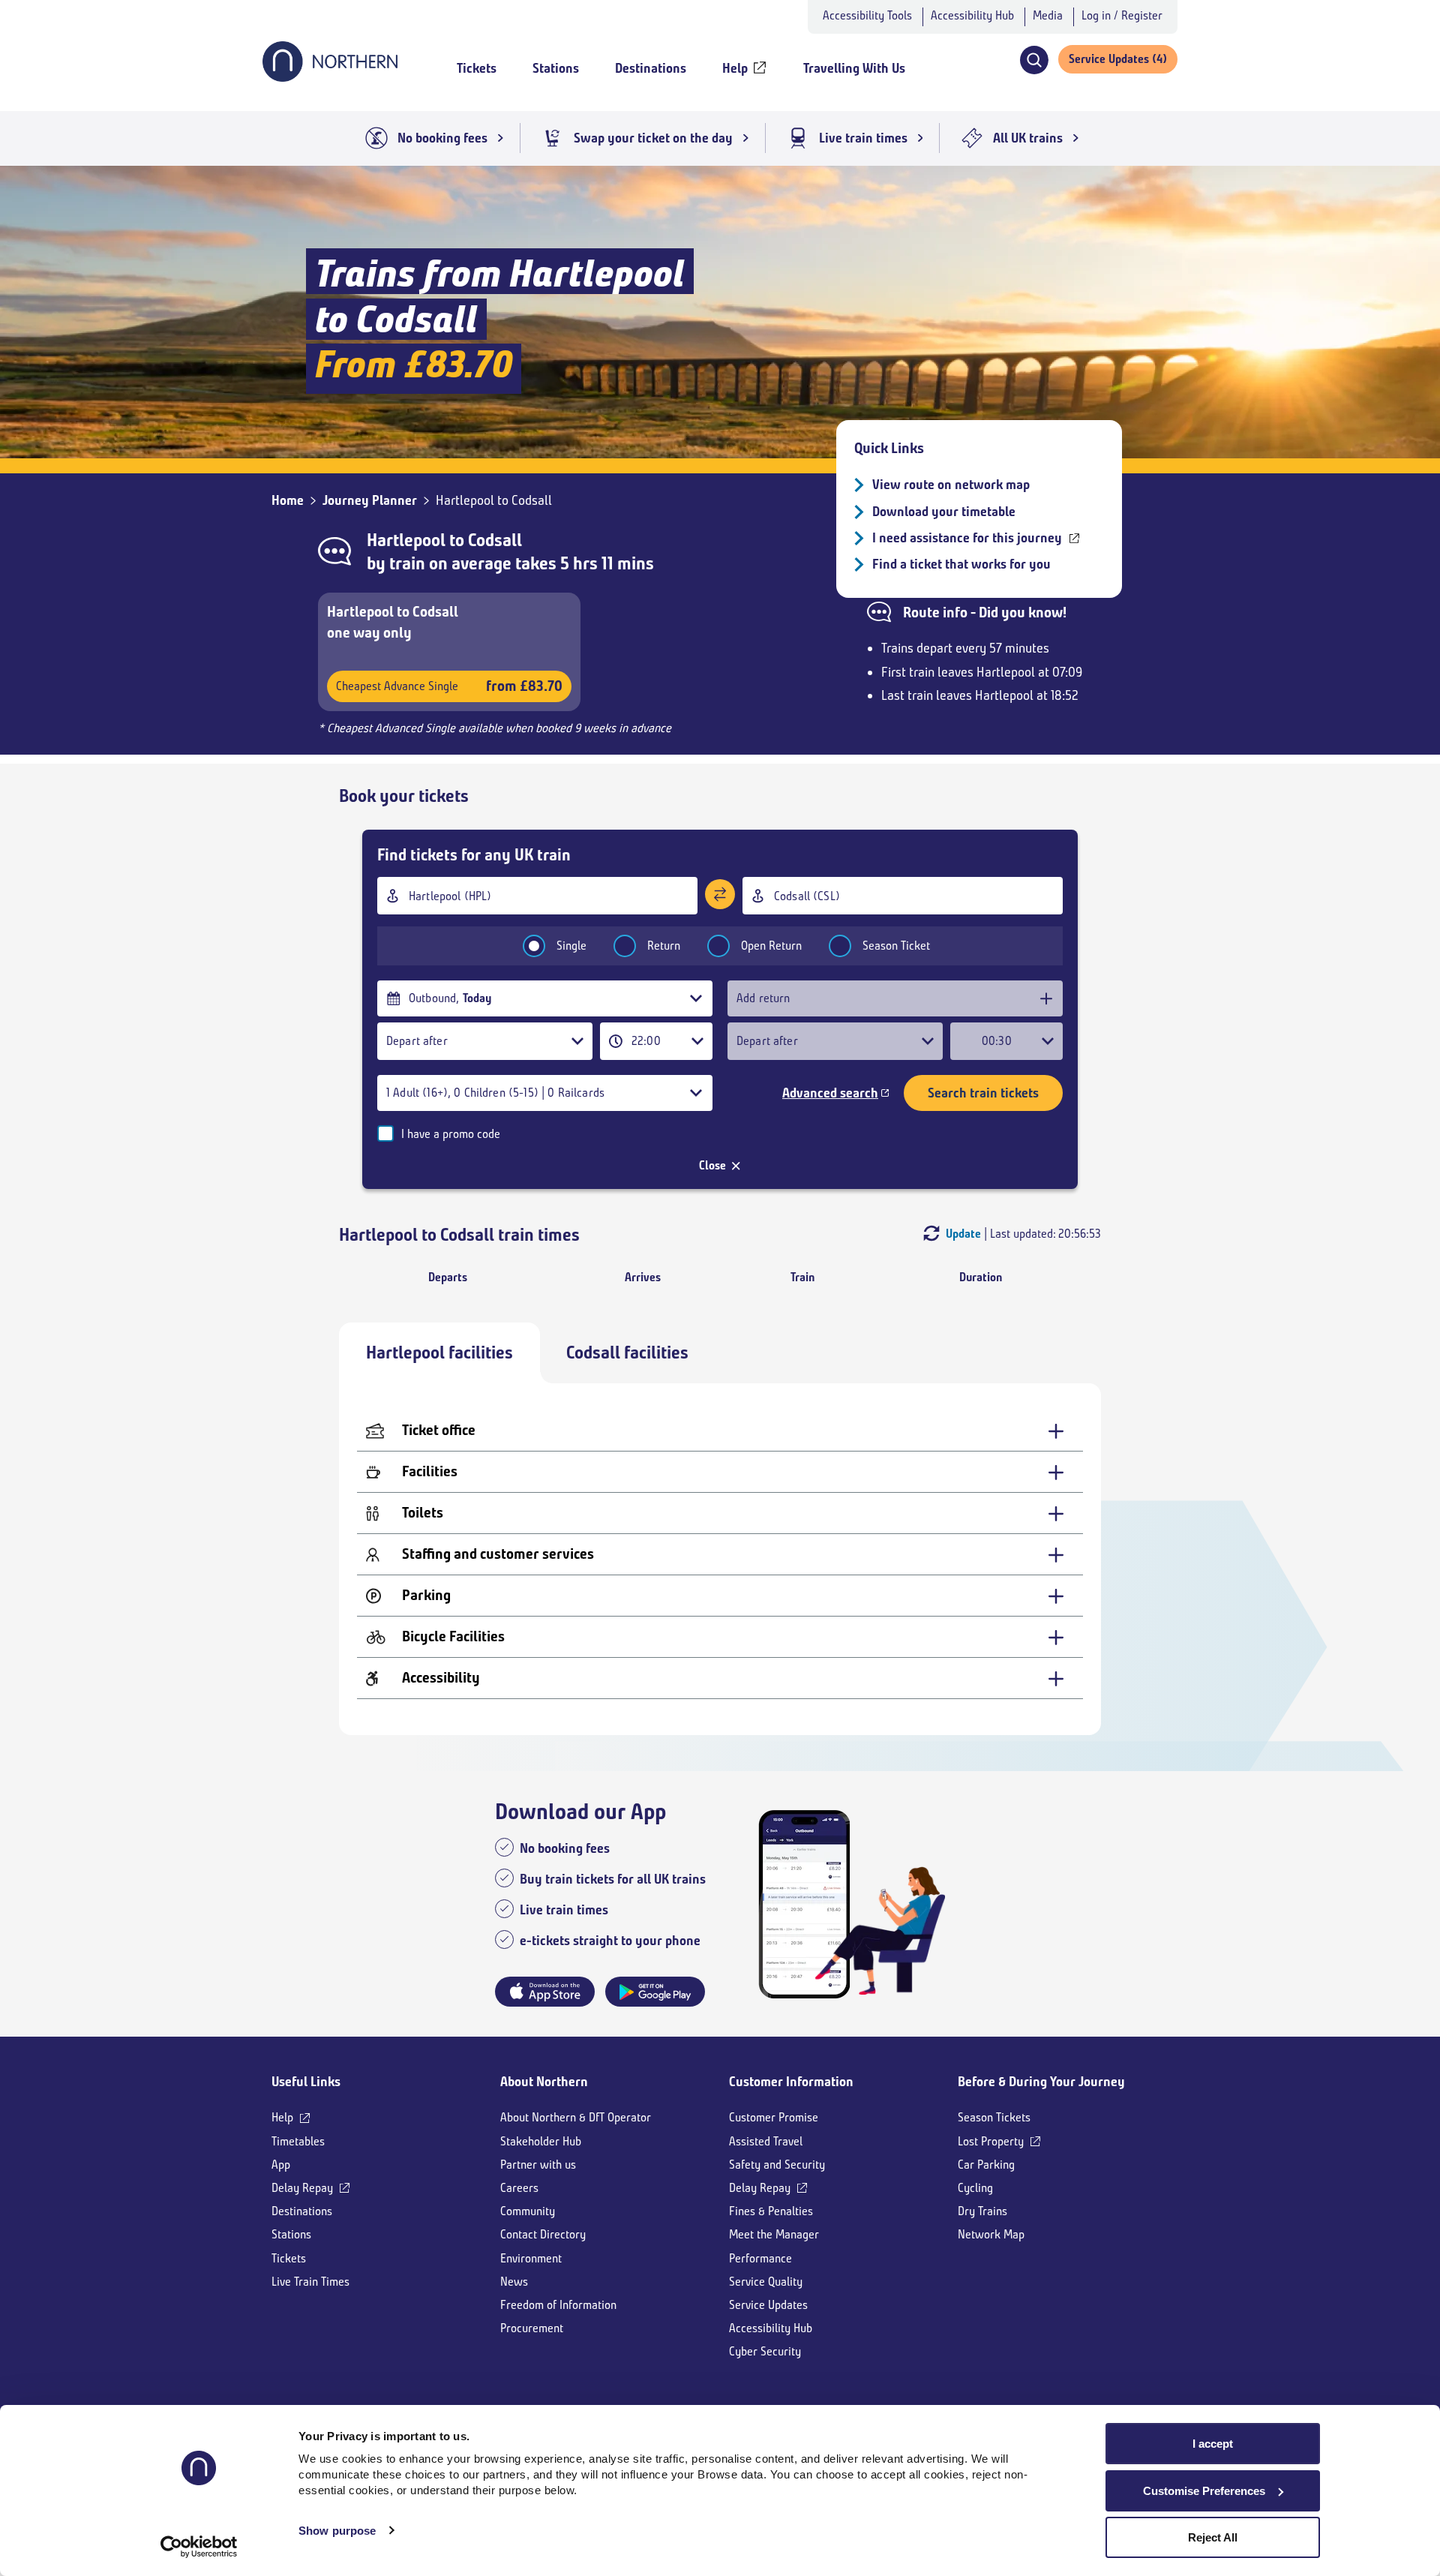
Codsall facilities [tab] (627, 1353)
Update (963, 1234)
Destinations (302, 2211)
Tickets (289, 2258)
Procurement (532, 2328)
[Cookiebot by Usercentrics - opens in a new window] (199, 2547)
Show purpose (337, 2531)
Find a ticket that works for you (961, 564)
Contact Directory (543, 2234)
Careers (519, 2188)
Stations (291, 2234)
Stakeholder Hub (541, 2141)
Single (571, 946)
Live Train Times (310, 2282)
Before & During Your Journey (1041, 2082)
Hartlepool (406, 540)
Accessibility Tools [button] (867, 15)
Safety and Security (777, 2165)
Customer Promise (774, 2117)
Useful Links (306, 2082)
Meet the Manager (774, 2234)
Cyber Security (765, 2351)
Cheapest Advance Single (449, 686)
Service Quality (766, 2282)
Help (282, 2117)
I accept (1213, 2444)
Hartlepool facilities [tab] (439, 1353)
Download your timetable (944, 512)
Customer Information (791, 2082)
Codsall (495, 540)
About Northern (544, 2082)
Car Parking (986, 2165)
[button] (1034, 60)
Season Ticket (896, 946)
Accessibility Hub (972, 15)
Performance (760, 2258)
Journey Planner (370, 500)
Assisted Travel (766, 2141)
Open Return (771, 946)
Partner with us (538, 2165)
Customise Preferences (1204, 2491)
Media (1048, 15)
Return (664, 946)
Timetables (298, 2141)
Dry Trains (982, 2211)
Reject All (1213, 2537)
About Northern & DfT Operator (576, 2117)
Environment (531, 2258)
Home (288, 500)
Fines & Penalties (771, 2211)
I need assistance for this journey (967, 538)
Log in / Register (1122, 15)
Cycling (975, 2188)
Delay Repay (302, 2188)
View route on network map (951, 485)
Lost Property (991, 2141)
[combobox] (537, 896)
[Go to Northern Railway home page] (330, 77)
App (281, 2165)
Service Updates (768, 2305)
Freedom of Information (558, 2305)
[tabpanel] (720, 1559)
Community (528, 2211)
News (514, 2282)
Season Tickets (994, 2117)
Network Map (991, 2234)
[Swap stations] (720, 894)
